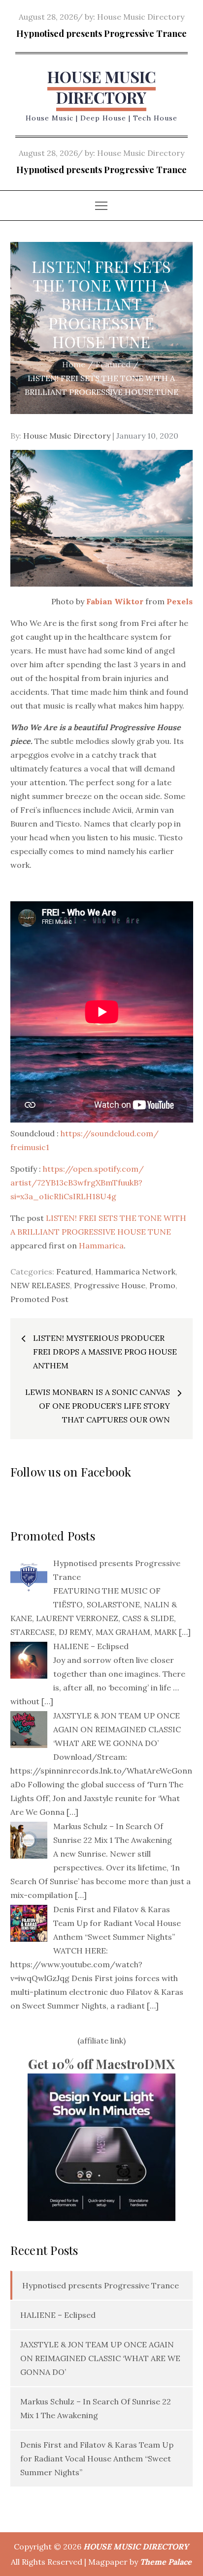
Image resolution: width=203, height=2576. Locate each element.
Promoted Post (39, 1299)
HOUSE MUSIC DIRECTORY (101, 87)
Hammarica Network (135, 1272)
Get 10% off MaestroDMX (101, 2064)
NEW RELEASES (40, 1285)
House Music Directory (141, 17)
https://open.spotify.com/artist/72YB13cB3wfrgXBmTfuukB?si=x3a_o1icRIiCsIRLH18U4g (77, 1183)
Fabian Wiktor (116, 601)
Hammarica (101, 1245)
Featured (74, 1272)
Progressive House (110, 1285)
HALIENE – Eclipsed (58, 2315)
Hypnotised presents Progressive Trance (101, 33)
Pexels (180, 601)
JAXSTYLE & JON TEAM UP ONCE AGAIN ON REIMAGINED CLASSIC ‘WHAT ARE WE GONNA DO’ (100, 2358)
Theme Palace (166, 2562)
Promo (162, 1285)
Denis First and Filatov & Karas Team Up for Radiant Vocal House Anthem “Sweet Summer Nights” (97, 2458)
